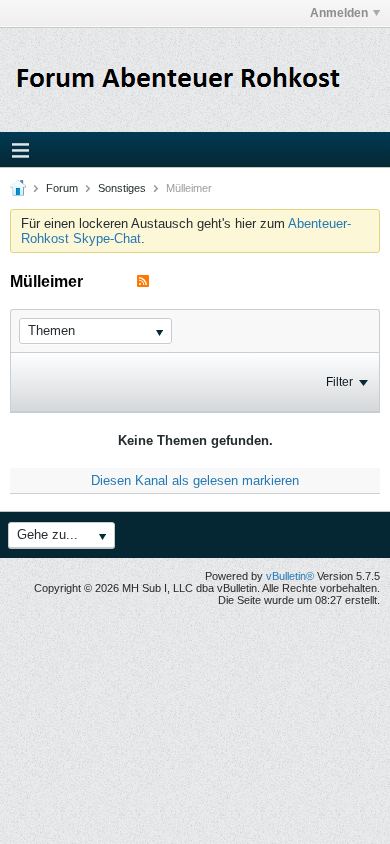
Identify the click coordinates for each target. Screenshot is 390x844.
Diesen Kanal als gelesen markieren (195, 480)
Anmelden (339, 13)
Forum (62, 188)
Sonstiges (122, 188)
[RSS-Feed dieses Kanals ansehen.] (143, 281)
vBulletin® (290, 576)
